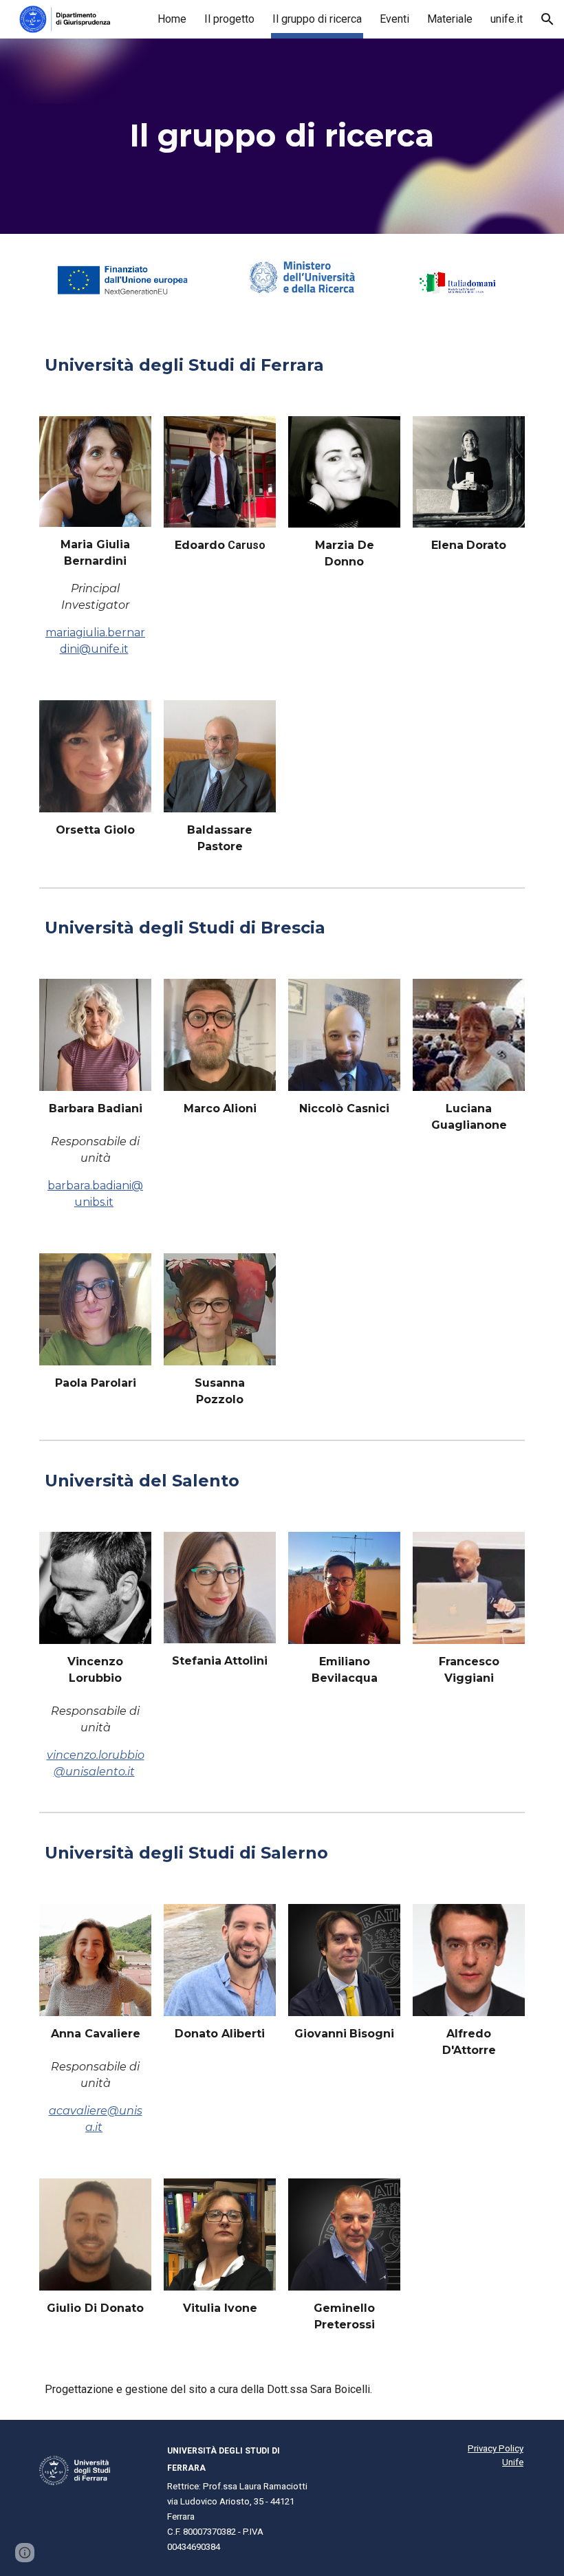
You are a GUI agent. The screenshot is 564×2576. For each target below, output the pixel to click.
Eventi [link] (394, 19)
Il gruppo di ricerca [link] (317, 19)
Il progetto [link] (229, 19)
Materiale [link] (450, 19)
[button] (547, 19)
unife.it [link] (507, 19)
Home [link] (172, 19)
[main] (282, 136)
